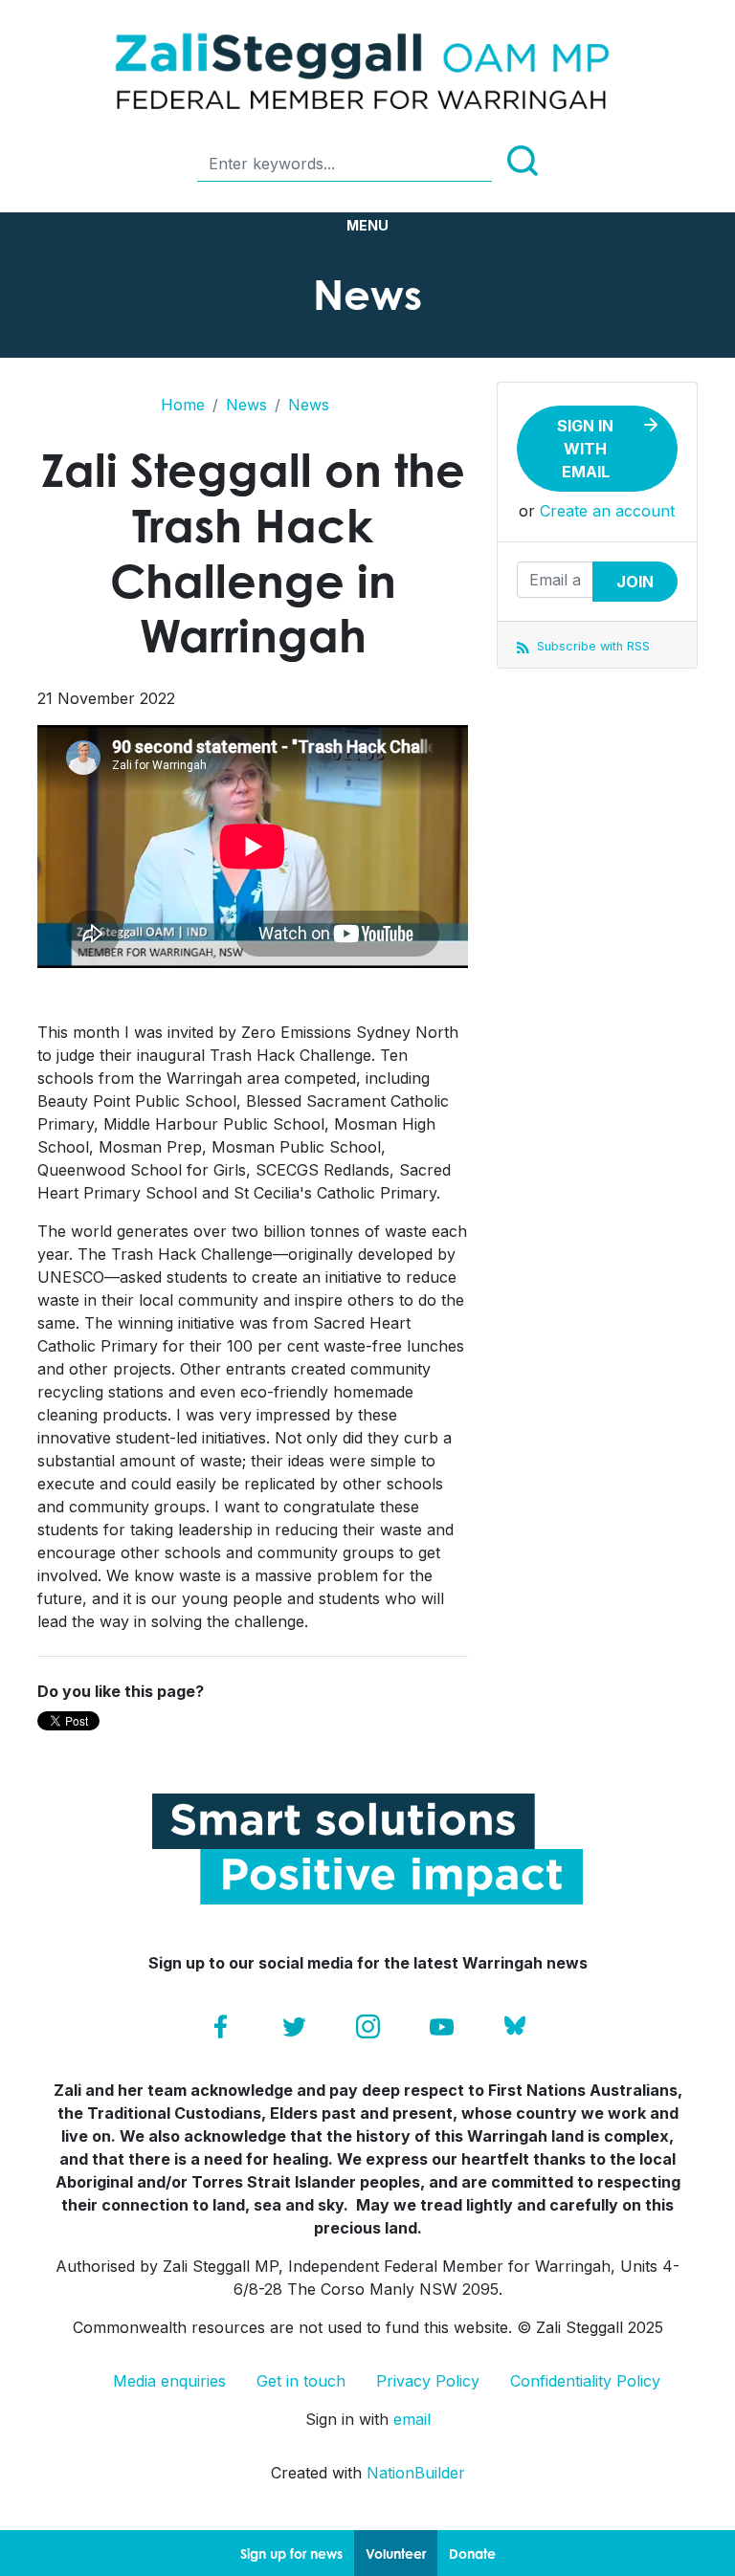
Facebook (221, 2026)
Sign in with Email (585, 449)
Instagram (368, 2026)
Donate (472, 2554)
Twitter (294, 2026)
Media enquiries (169, 2381)
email (412, 2419)
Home (183, 405)
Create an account (607, 511)
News (246, 405)
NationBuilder (416, 2473)
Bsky (515, 2026)
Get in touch (301, 2381)
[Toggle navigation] (367, 226)
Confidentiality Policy (585, 2381)
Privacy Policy (428, 2381)
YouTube (442, 2026)
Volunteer (396, 2554)
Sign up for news (291, 2554)
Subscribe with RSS (591, 646)
